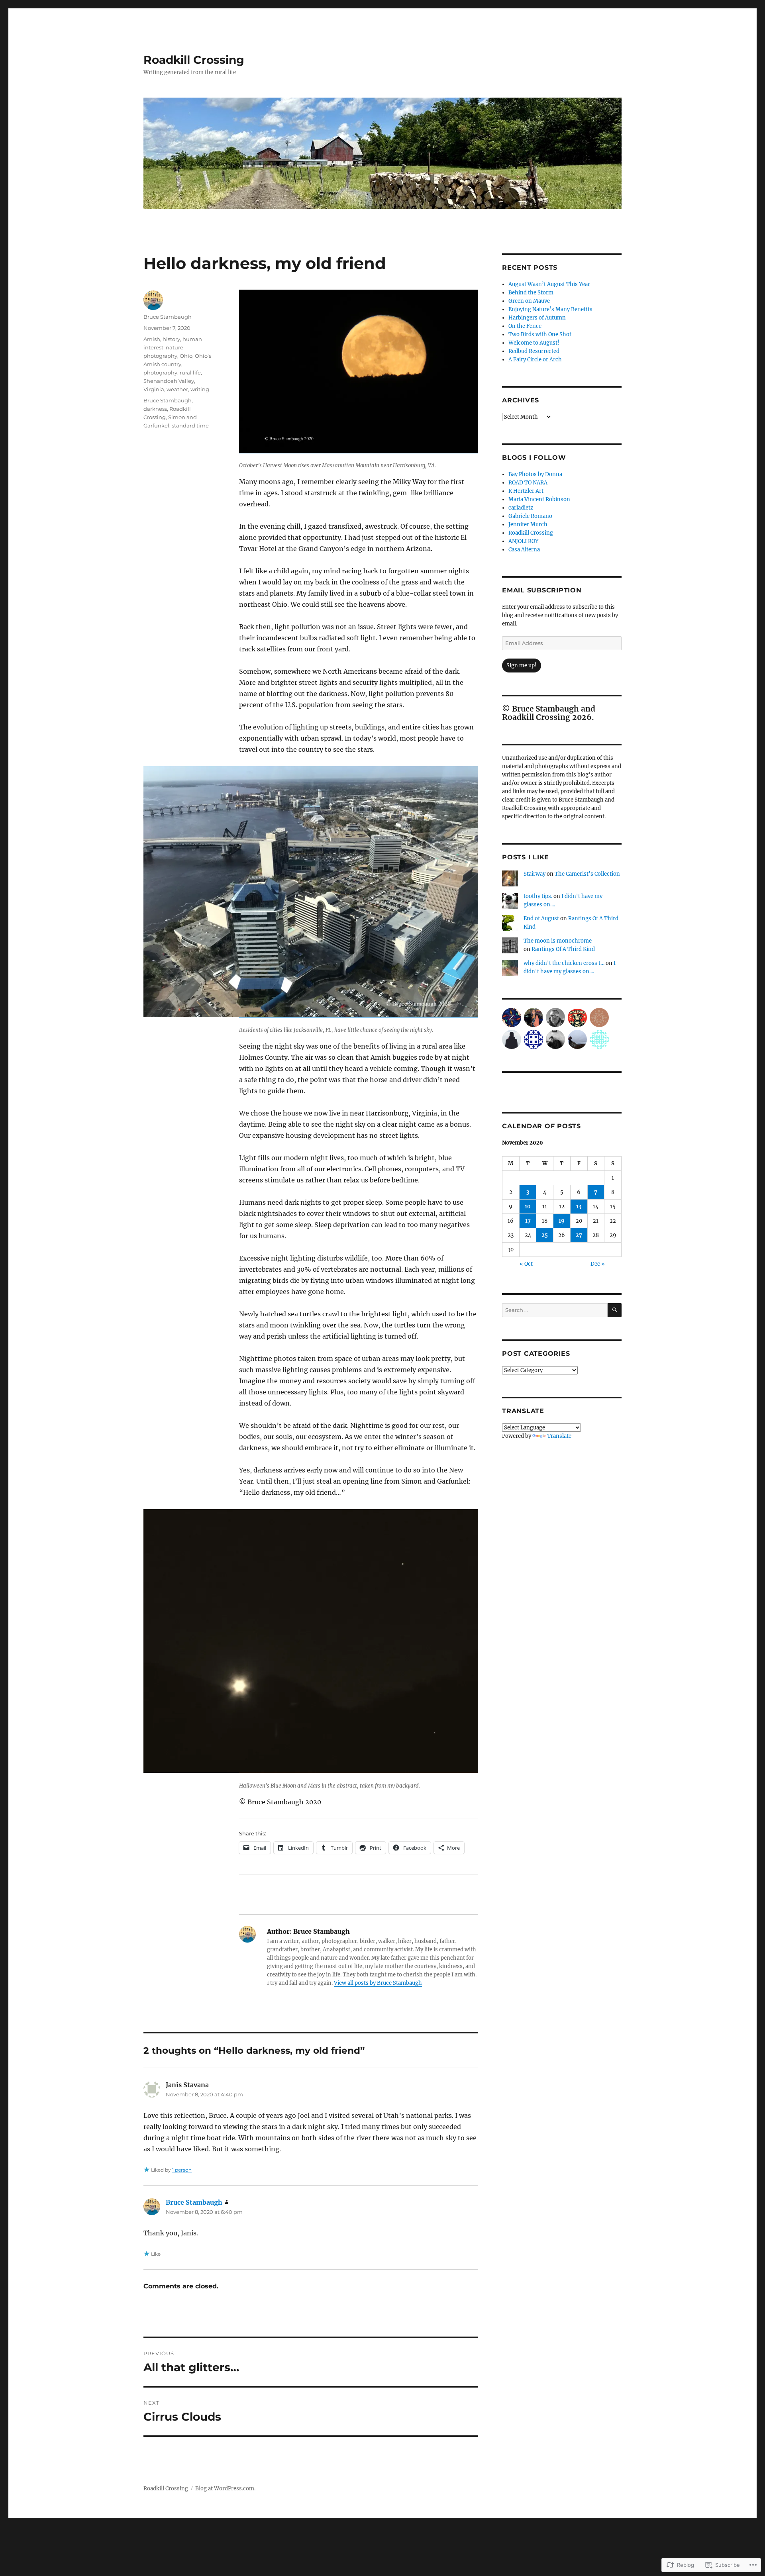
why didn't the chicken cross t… (564, 963)
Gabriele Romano (530, 516)
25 (545, 1235)
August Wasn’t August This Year (549, 284)
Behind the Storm (531, 293)
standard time (190, 425)
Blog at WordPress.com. (225, 2489)
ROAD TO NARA (528, 483)
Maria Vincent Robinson (539, 499)
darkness (155, 409)
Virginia (154, 389)
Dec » (598, 1264)
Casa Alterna (524, 550)
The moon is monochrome (558, 941)
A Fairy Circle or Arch (535, 360)
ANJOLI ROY (523, 541)
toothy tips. (538, 896)
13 (579, 1207)
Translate (559, 1436)
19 (562, 1221)
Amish (152, 339)
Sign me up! (522, 666)
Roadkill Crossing (194, 60)
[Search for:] (555, 1310)
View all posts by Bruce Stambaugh (378, 1983)
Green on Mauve (529, 301)
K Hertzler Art (526, 491)
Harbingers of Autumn (537, 318)
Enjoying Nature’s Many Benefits (550, 309)
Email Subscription (542, 590)
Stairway (535, 874)
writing (200, 389)
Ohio (186, 356)
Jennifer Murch (528, 524)
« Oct (526, 1264)
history (171, 339)
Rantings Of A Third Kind (563, 949)
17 (528, 1221)
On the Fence (525, 326)
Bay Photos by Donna (535, 474)
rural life (190, 372)
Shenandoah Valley (169, 381)
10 (528, 1207)
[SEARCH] (615, 1310)
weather (177, 389)
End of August (541, 918)
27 (579, 1235)
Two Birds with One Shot (540, 334)
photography (160, 372)
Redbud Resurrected (534, 351)
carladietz (521, 508)
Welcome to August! (534, 343)
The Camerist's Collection (587, 874)
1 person (182, 2170)
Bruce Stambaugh (168, 317)
